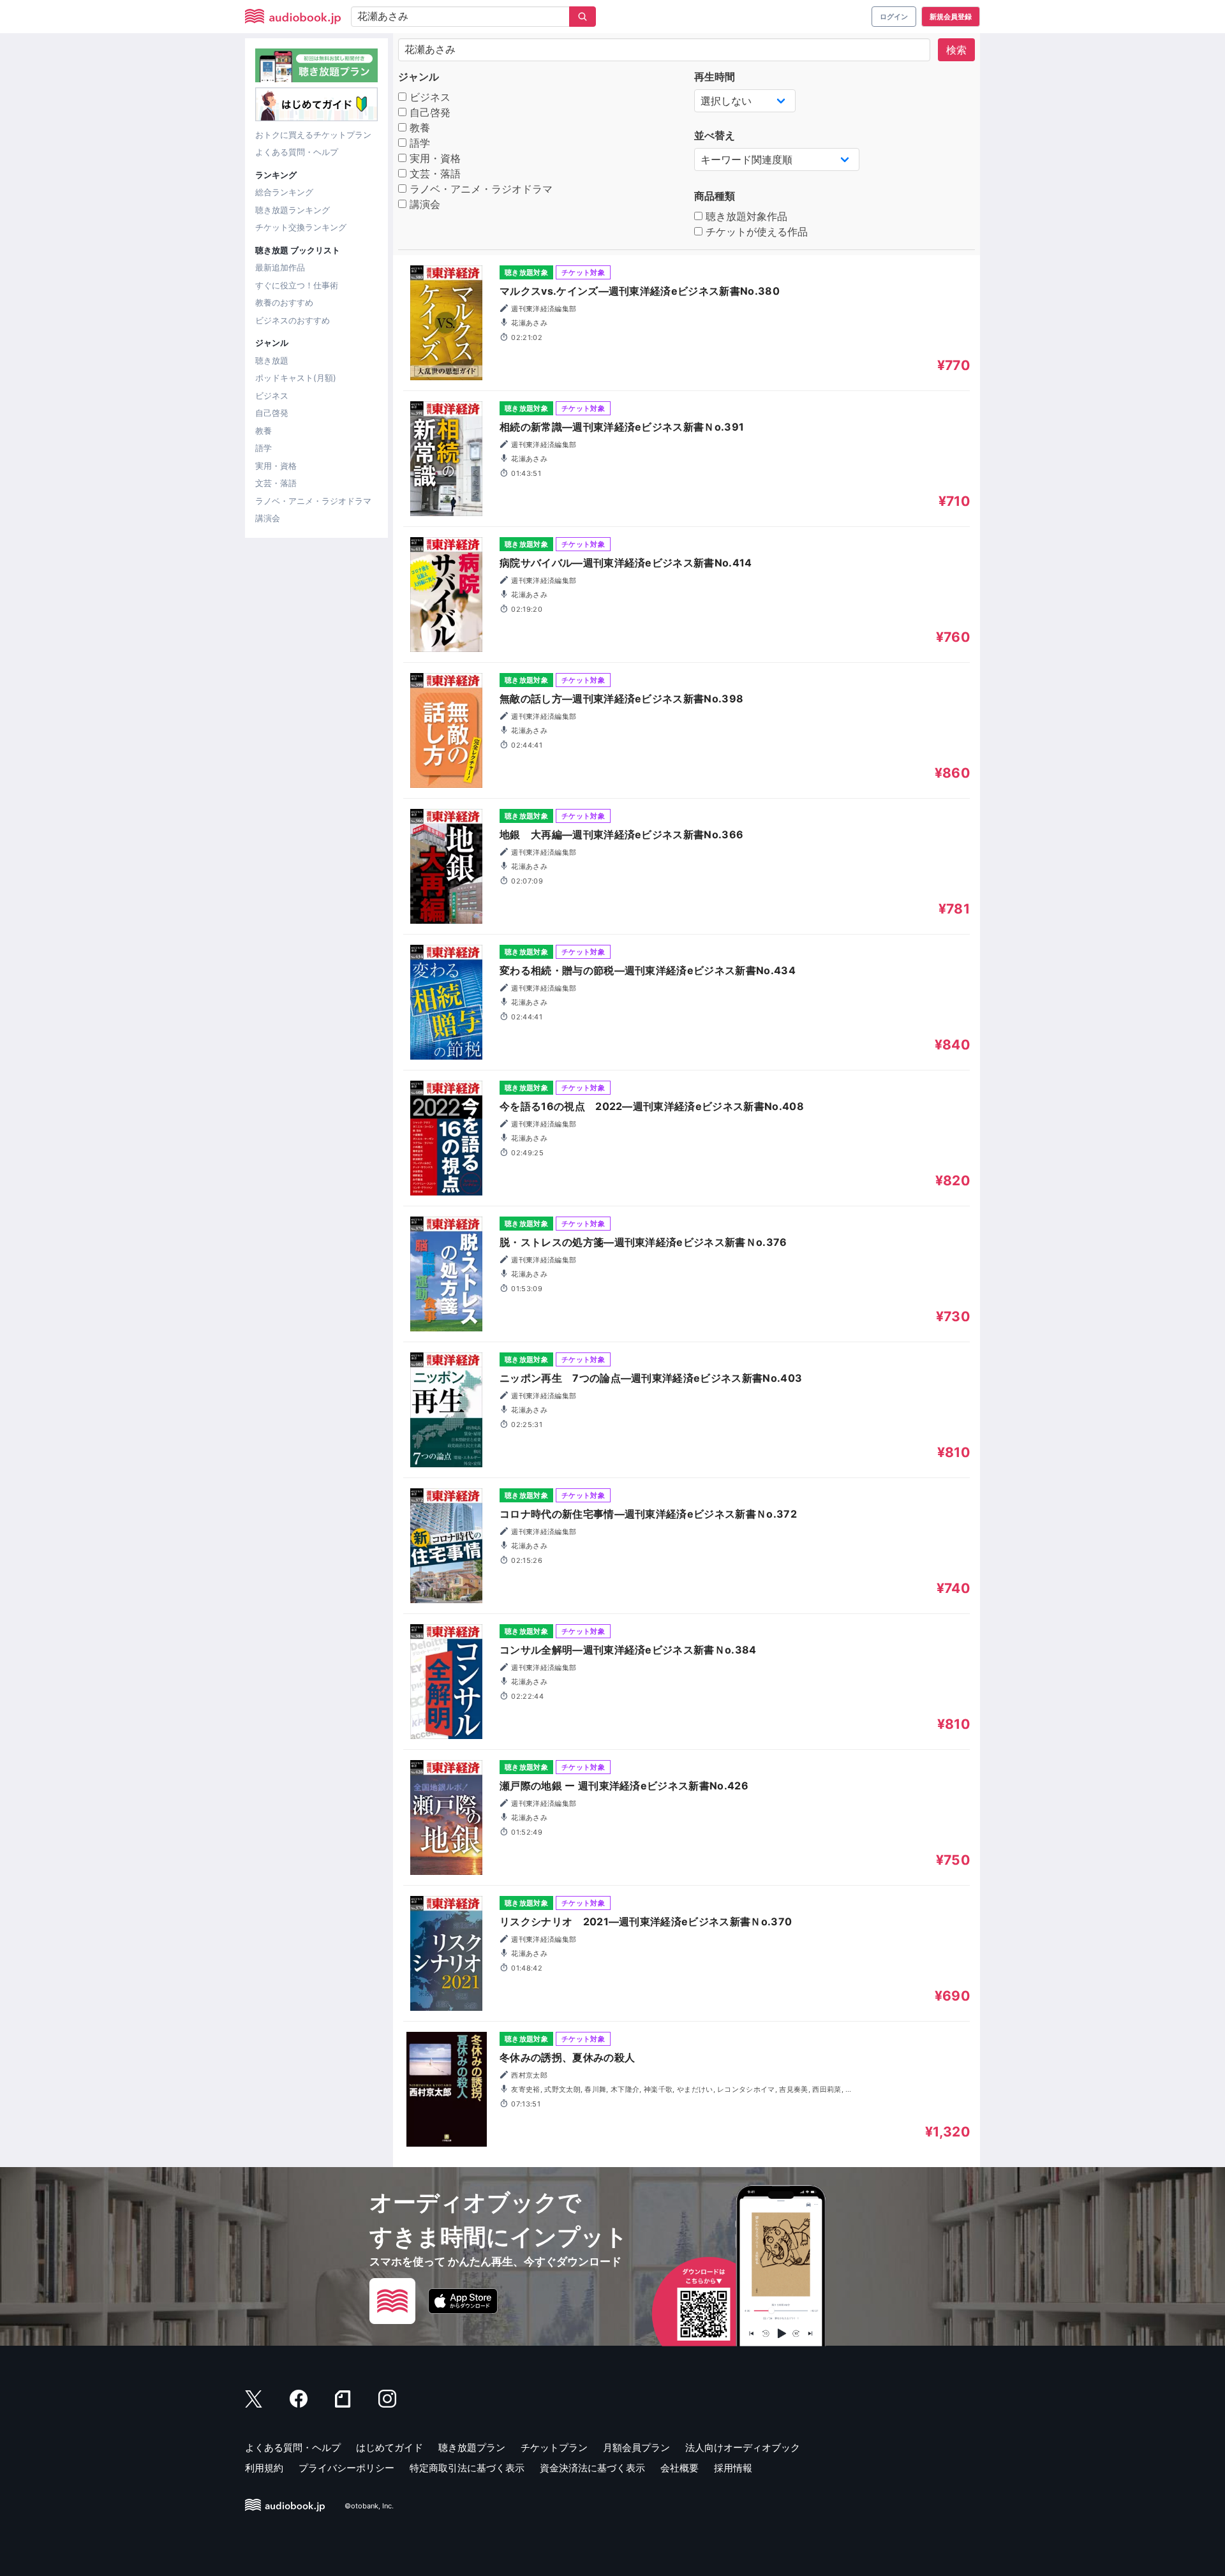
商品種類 (715, 196)
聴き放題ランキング (293, 210)
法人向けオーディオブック (743, 2447)
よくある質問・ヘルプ (297, 152)
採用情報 (733, 2468)
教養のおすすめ (284, 302)
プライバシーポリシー (346, 2468)
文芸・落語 (276, 483)
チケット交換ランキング (301, 227)
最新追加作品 (280, 267)
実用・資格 (276, 466)
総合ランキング (284, 192)
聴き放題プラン (472, 2447)
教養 (264, 431)
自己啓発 (272, 413)
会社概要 (679, 2468)
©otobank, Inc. (369, 2506)
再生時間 (715, 77)
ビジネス (272, 396)
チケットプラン (554, 2447)
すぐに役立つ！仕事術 (297, 285)
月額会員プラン (636, 2447)
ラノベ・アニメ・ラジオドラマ (313, 501)
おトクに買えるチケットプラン (313, 135)
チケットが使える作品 (755, 232)
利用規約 (264, 2468)
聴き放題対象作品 (745, 216)
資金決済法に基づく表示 (592, 2468)
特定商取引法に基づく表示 (467, 2468)
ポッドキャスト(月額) (296, 378)
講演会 (268, 518)
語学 (264, 448)
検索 (956, 50)
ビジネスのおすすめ (293, 320)
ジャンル (419, 77)
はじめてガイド (390, 2447)
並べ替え (715, 135)
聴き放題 (272, 360)
